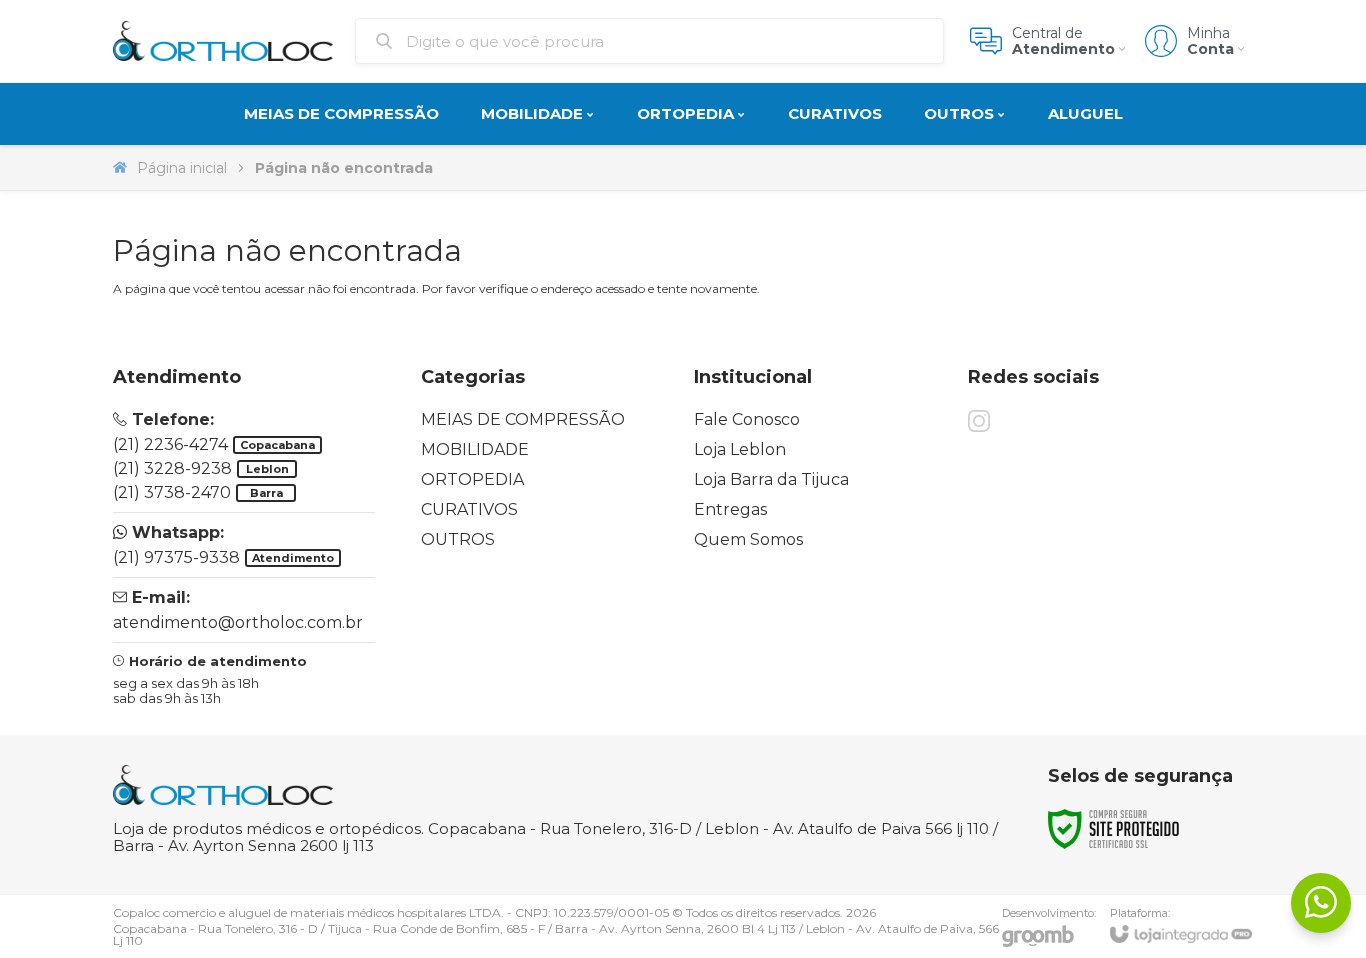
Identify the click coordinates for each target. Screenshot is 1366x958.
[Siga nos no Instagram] (979, 421)
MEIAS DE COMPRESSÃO (523, 419)
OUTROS (458, 539)
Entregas (730, 509)
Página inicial (182, 168)
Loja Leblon (740, 449)
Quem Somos (748, 539)
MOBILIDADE (475, 449)
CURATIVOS (469, 509)
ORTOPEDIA (472, 479)
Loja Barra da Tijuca (771, 479)
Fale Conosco (747, 419)
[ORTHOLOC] (223, 41)
